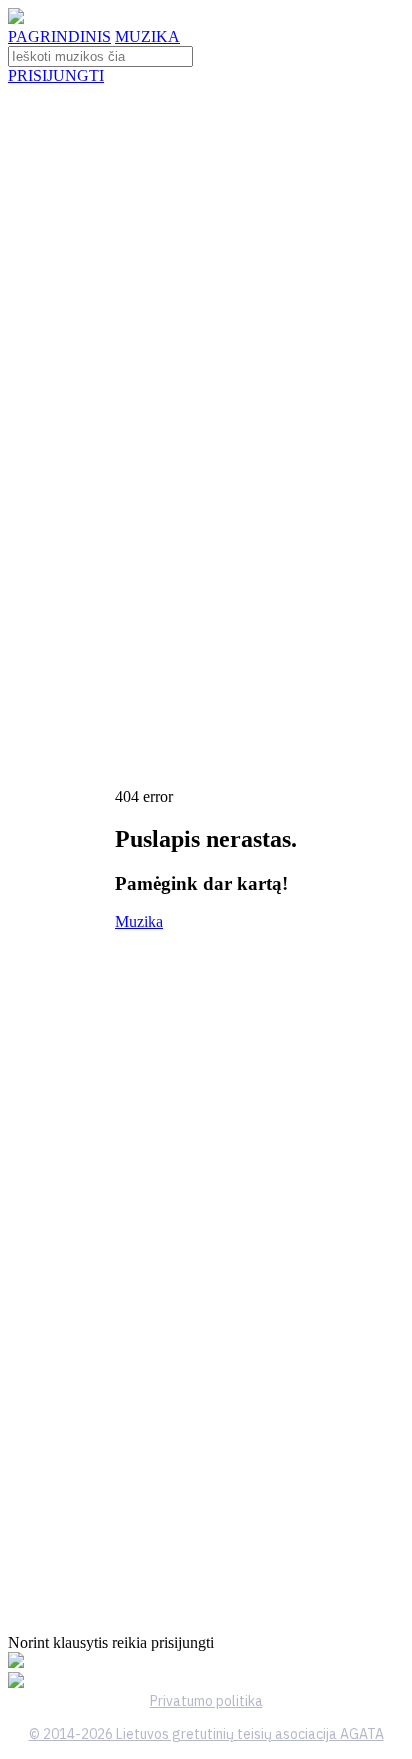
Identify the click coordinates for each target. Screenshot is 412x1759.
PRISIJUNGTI (56, 75)
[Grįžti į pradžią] (16, 18)
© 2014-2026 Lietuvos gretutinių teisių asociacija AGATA (206, 1734)
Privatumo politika (206, 1701)
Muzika (139, 921)
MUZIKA (147, 36)
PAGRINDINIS (59, 36)
